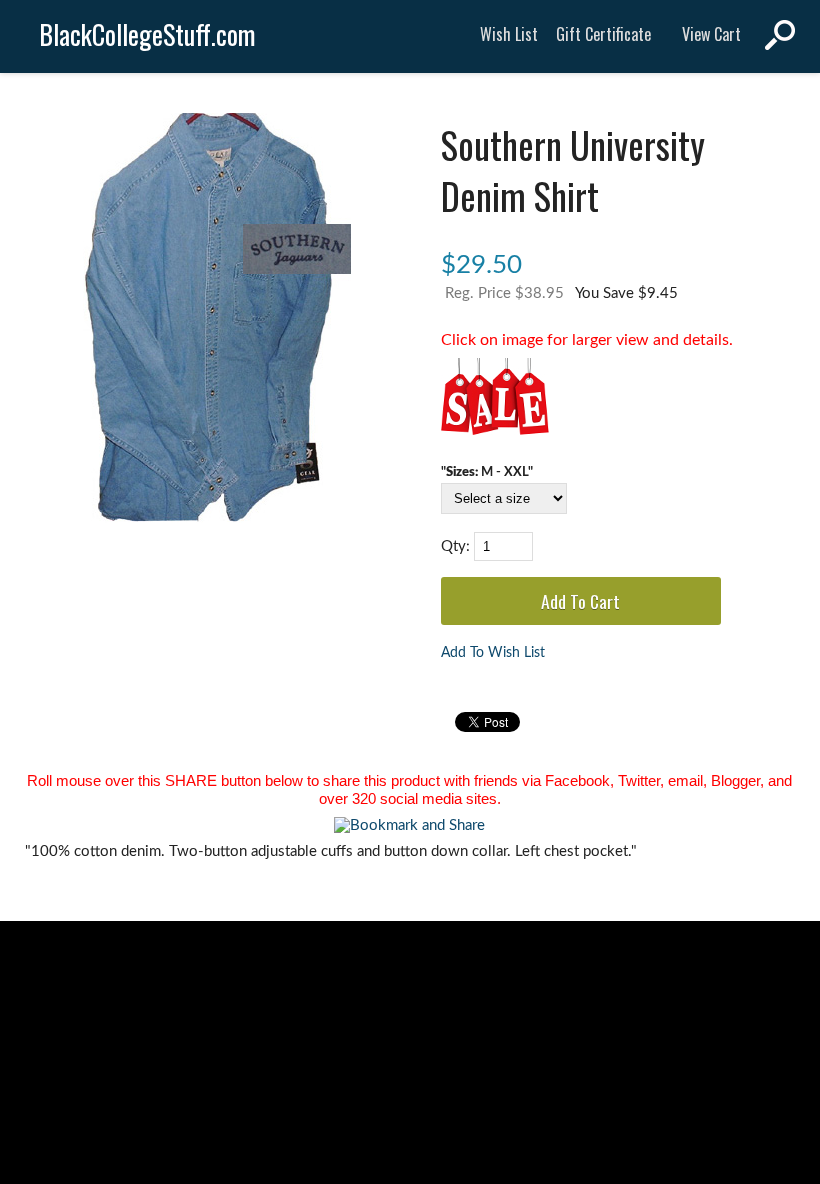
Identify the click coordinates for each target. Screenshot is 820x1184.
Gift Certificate (603, 34)
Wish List (509, 34)
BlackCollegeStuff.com (147, 34)
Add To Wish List (493, 653)
